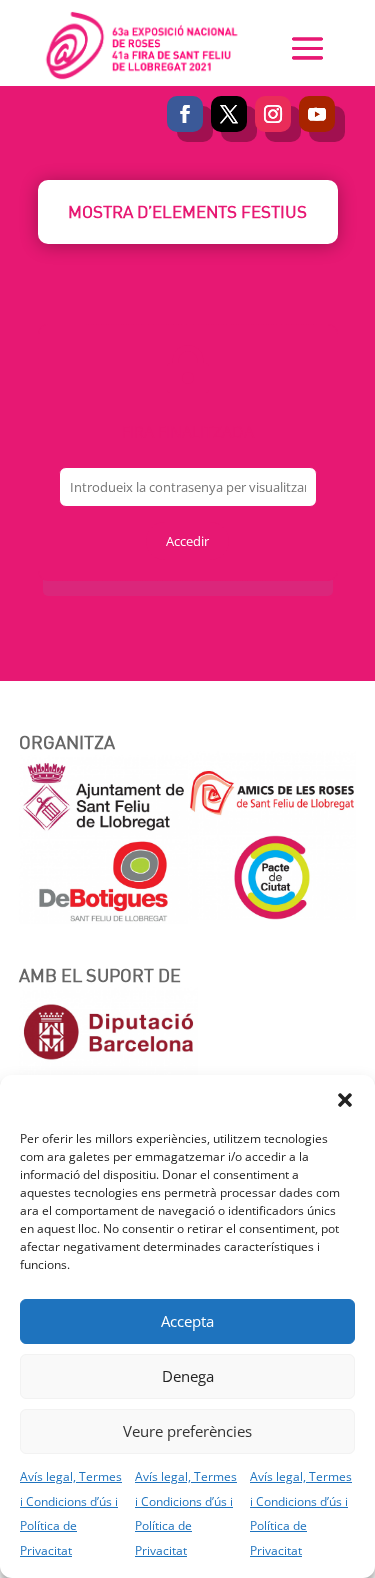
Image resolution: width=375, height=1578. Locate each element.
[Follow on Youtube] (317, 114)
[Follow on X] (229, 114)
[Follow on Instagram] (273, 114)
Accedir (187, 541)
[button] (345, 1100)
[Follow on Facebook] (185, 114)
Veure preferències (187, 1431)
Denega (188, 1376)
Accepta (187, 1321)
